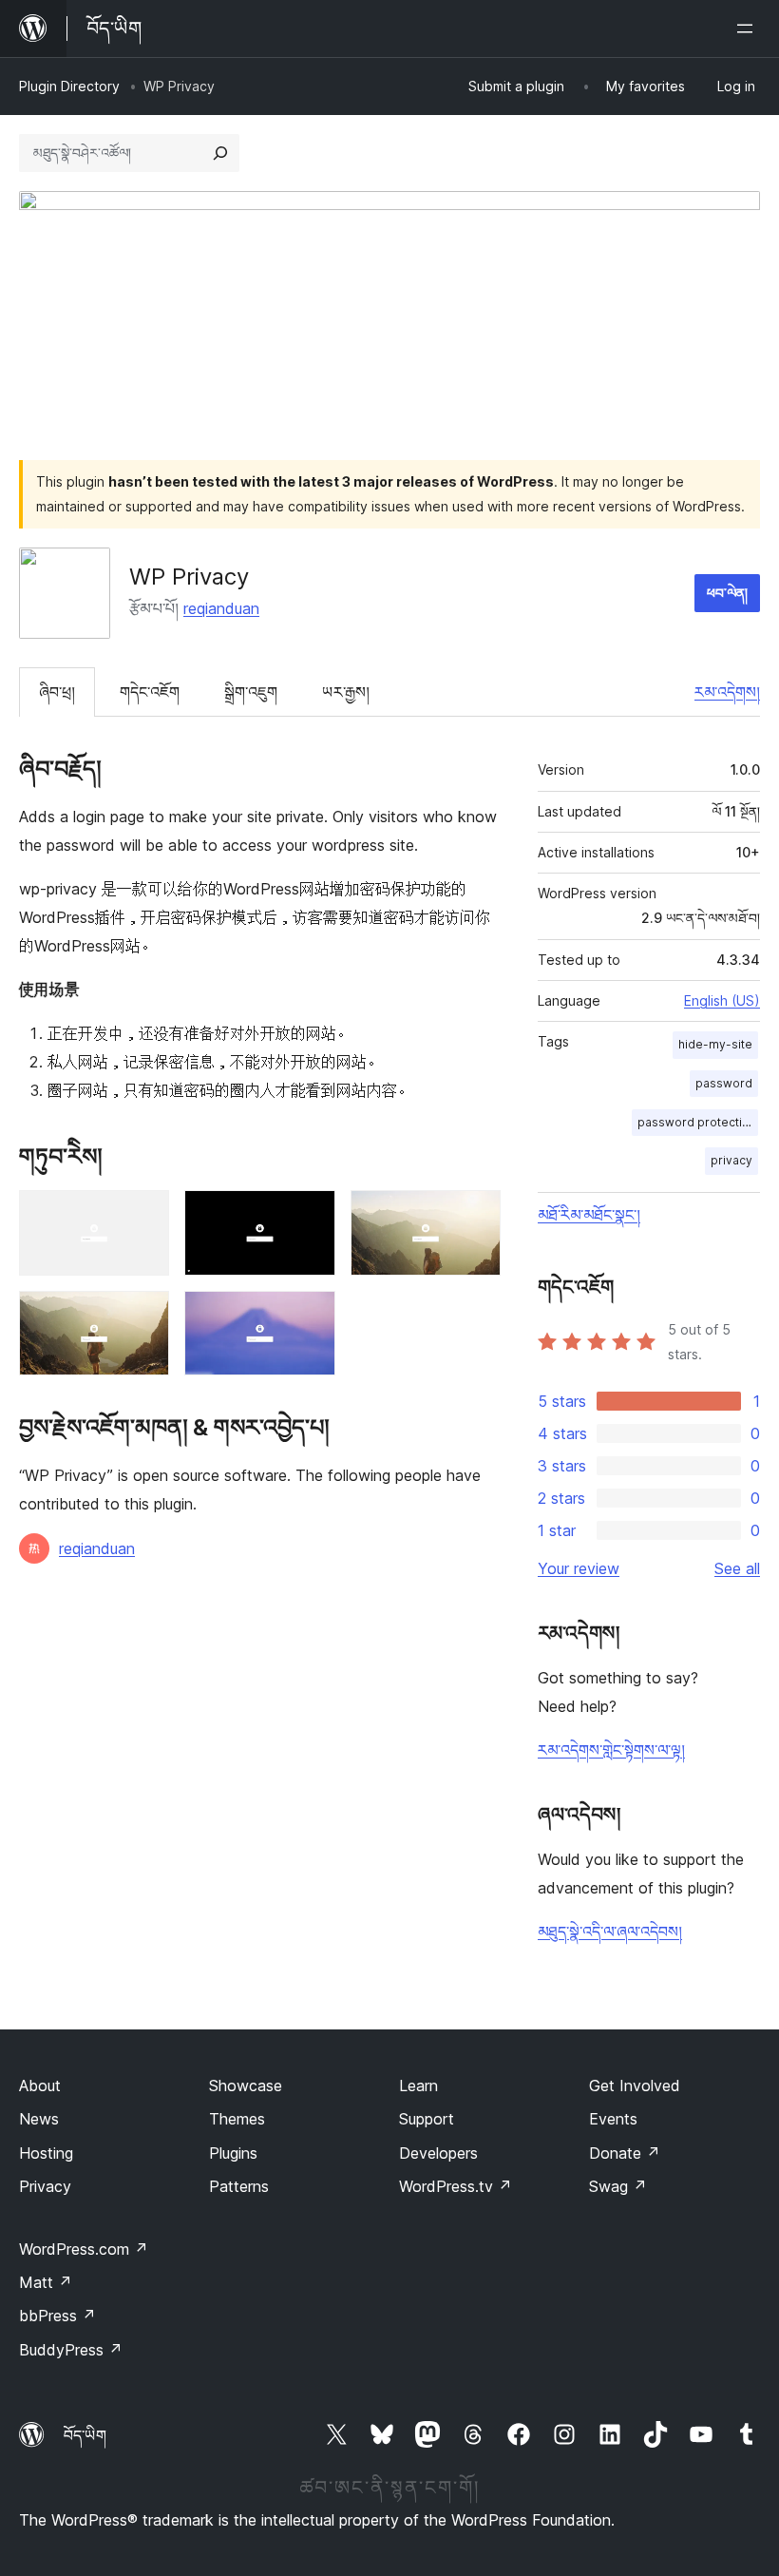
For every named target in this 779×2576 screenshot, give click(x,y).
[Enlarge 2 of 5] (310, 1216)
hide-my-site (715, 1044)
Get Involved (635, 2086)
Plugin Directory (69, 86)
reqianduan (221, 608)
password (724, 1083)
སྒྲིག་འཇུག (251, 692)
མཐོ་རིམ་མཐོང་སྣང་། (589, 1215)
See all (737, 1568)
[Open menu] (749, 29)
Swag (618, 2186)
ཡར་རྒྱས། (346, 692)
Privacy (45, 2186)
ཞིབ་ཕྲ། (57, 692)
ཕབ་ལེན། (727, 593)
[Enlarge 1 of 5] (143, 1216)
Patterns (239, 2186)
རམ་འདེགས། (727, 692)
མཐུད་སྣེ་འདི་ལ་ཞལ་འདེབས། (610, 1932)
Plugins (233, 2153)
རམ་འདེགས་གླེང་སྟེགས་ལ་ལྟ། (611, 1750)
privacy (731, 1160)
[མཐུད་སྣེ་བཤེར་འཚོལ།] (220, 153)
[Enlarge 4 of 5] (143, 1317)
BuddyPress (71, 2350)
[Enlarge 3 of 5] (475, 1216)
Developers (438, 2153)
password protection (697, 1122)
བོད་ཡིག (85, 2435)
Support (427, 2119)
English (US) (722, 1000)
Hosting (46, 2153)
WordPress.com (84, 2249)
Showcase (246, 2086)
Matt (46, 2282)
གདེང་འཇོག (150, 692)
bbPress (57, 2316)
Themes (237, 2119)
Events (613, 2119)
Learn (418, 2086)
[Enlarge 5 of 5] (310, 1317)
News (39, 2119)
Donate (625, 2153)
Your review (579, 1568)
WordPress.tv (456, 2186)
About (40, 2086)
